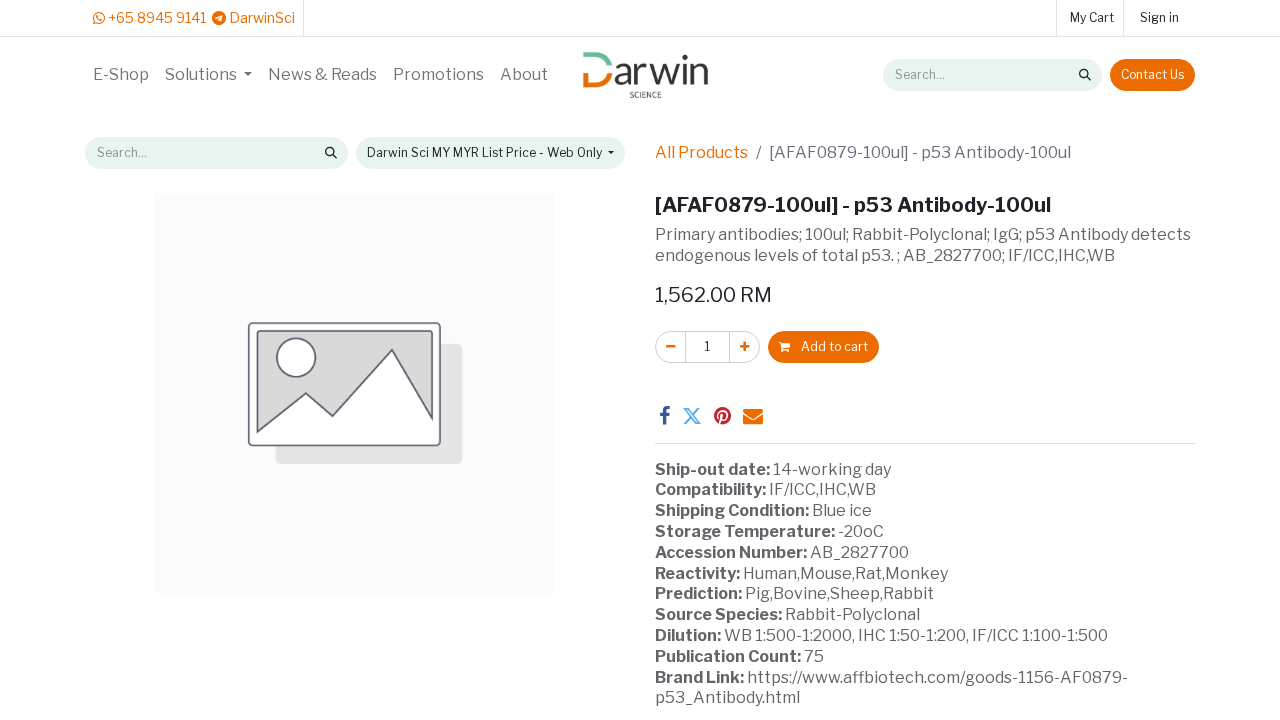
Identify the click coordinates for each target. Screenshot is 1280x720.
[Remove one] (670, 347)
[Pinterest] (722, 416)
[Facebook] (664, 416)
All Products (701, 152)
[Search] (1085, 75)
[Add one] (744, 347)
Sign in (1159, 17)
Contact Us (1152, 74)
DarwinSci (260, 17)
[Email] (753, 416)
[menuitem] (121, 75)
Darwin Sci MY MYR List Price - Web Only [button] (486, 152)
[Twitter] (692, 416)
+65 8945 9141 (155, 17)
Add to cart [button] (833, 346)
